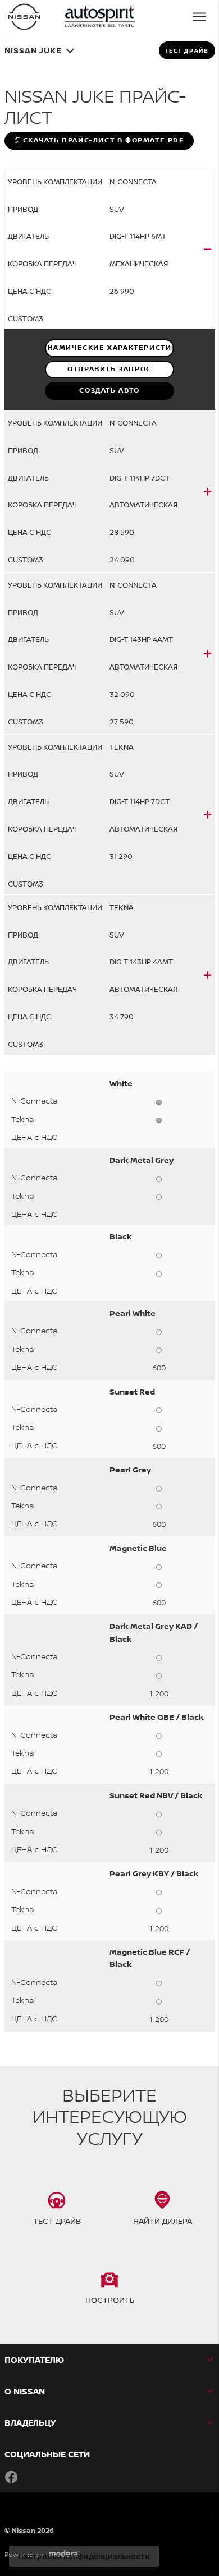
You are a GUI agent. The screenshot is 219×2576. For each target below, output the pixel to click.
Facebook (11, 2477)
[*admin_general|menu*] (199, 17)
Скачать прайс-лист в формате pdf (104, 140)
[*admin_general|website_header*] (24, 17)
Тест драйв (187, 50)
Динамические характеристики (109, 348)
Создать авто (109, 390)
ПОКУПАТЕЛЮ (34, 2360)
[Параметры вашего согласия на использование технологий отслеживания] (84, 2556)
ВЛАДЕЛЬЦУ (30, 2423)
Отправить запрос (109, 369)
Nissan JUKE (33, 50)
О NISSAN (25, 2391)
